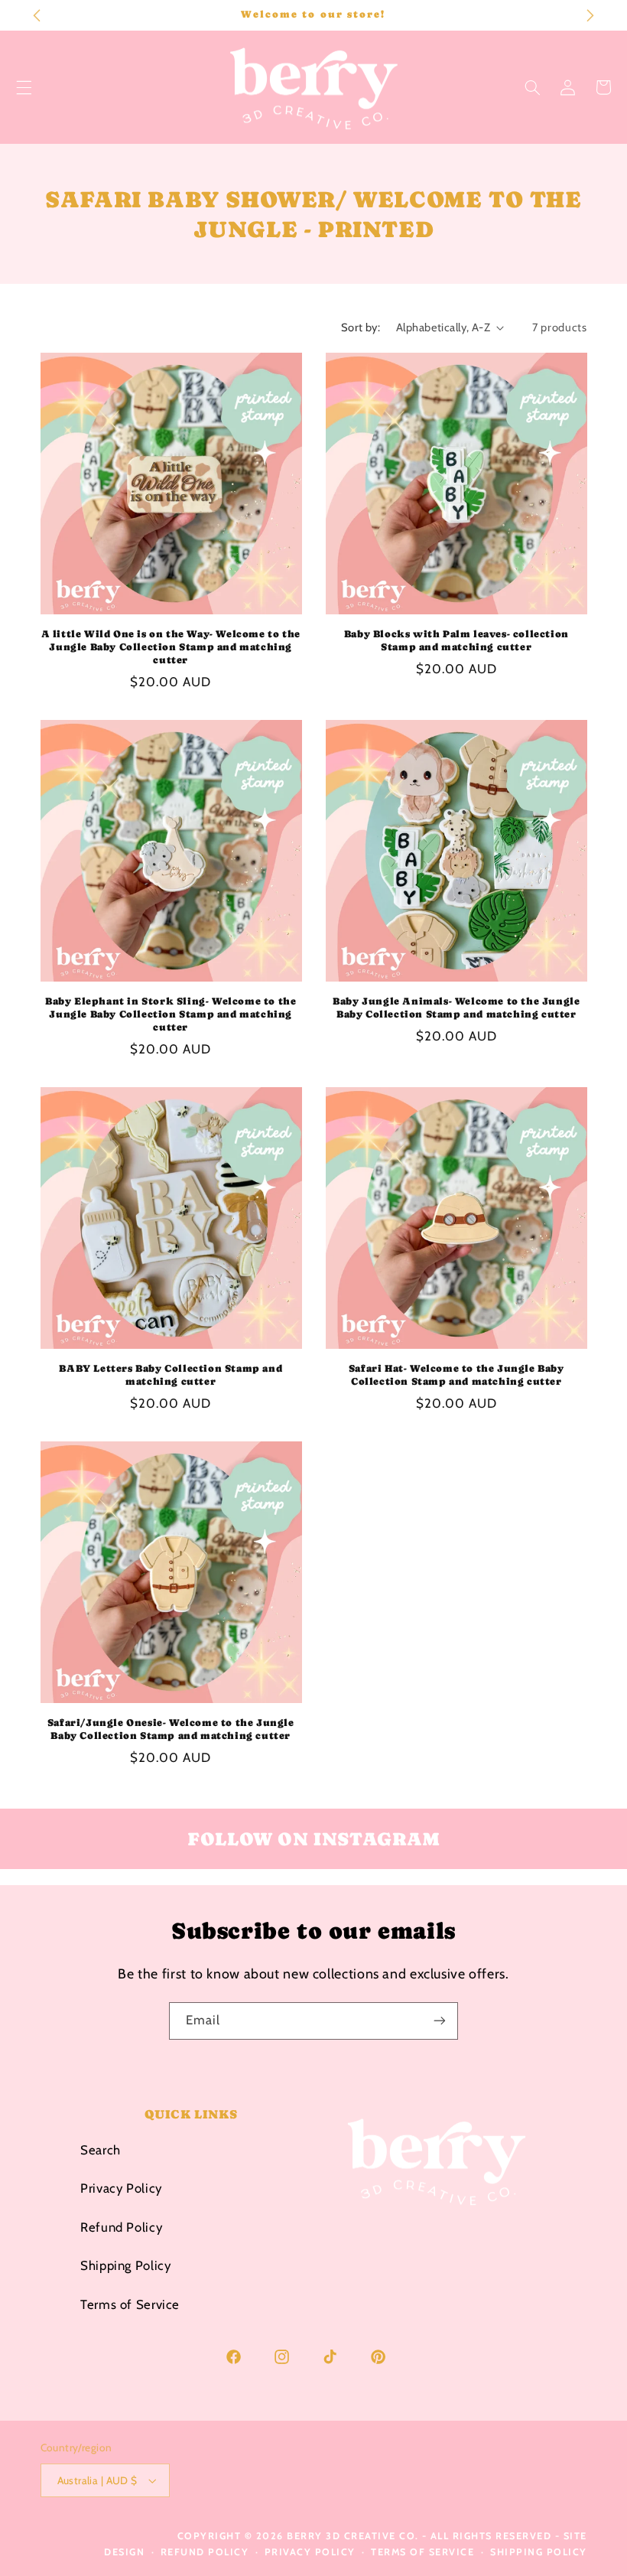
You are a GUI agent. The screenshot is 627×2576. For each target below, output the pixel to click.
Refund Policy (121, 2227)
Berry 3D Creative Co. (353, 2536)
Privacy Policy (121, 2188)
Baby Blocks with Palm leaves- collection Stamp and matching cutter (456, 640)
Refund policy (205, 2552)
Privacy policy (310, 2552)
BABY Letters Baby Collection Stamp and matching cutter (171, 1375)
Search (101, 2150)
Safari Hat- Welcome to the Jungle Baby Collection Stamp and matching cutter (456, 1375)
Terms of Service (130, 2304)
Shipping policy (539, 2552)
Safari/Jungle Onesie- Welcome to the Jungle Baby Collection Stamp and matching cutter (171, 1729)
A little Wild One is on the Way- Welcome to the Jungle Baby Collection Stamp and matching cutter (171, 647)
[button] (532, 87)
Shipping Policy (125, 2265)
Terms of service (422, 2552)
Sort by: (361, 327)
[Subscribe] (440, 2021)
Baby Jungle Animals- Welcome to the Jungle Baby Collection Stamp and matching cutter (456, 1008)
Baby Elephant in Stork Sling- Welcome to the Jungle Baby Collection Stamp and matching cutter (171, 1014)
